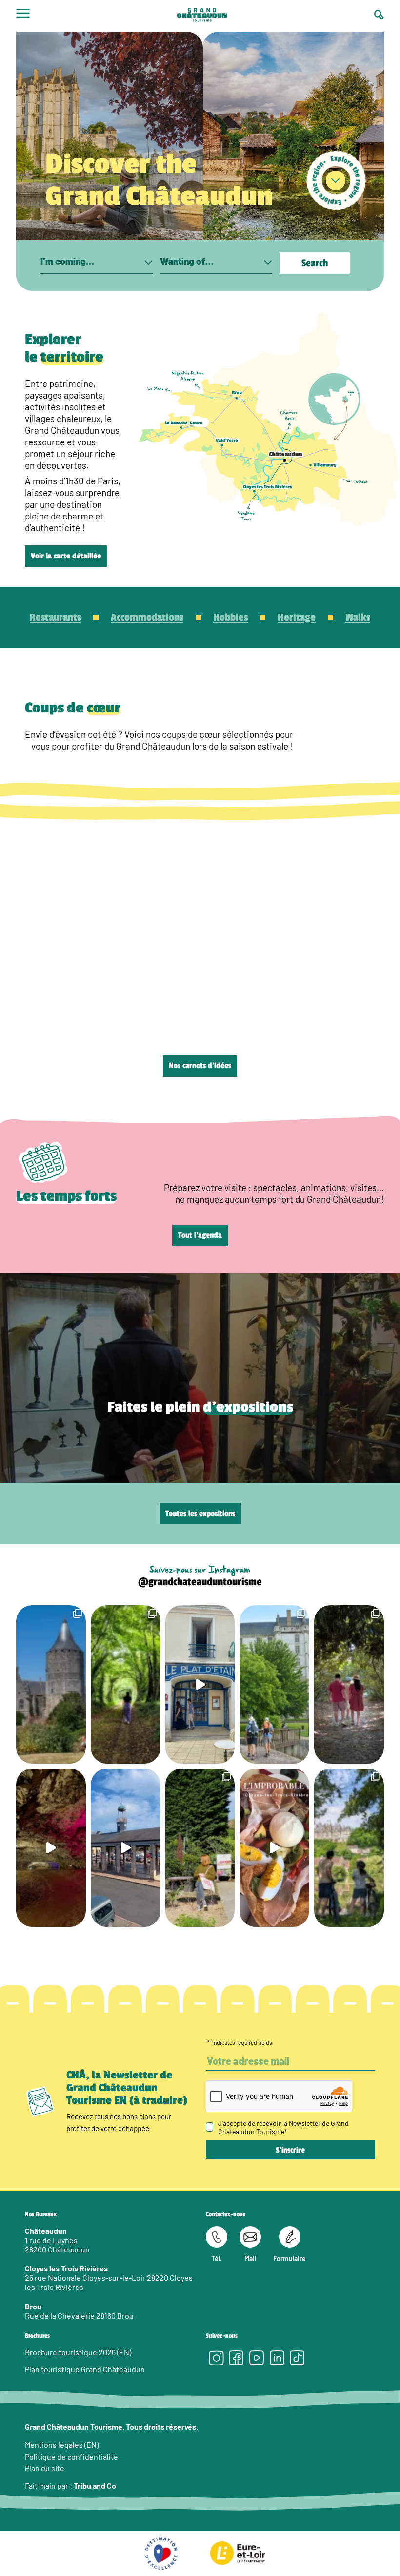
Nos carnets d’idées (200, 1066)
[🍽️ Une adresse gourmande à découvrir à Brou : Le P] (200, 1684)
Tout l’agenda (200, 1235)
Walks (358, 617)
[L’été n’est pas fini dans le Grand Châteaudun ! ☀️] (200, 1848)
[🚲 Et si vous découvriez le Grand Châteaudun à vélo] (349, 1848)
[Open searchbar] (379, 15)
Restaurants (55, 617)
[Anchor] (336, 181)
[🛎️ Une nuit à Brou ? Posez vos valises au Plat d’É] (126, 1848)
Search (315, 263)
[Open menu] (23, 16)
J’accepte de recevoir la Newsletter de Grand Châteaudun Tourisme (283, 2127)
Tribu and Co (95, 2486)
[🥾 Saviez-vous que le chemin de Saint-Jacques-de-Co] (274, 1684)
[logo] (202, 16)
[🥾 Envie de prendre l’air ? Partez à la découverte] (126, 1684)
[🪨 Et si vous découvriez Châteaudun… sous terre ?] (51, 1848)
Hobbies (230, 617)
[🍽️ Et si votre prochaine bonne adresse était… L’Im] (274, 1848)
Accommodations (147, 617)
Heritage (297, 617)
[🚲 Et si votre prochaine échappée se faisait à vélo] (51, 1684)
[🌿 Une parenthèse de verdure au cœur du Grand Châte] (349, 1684)
